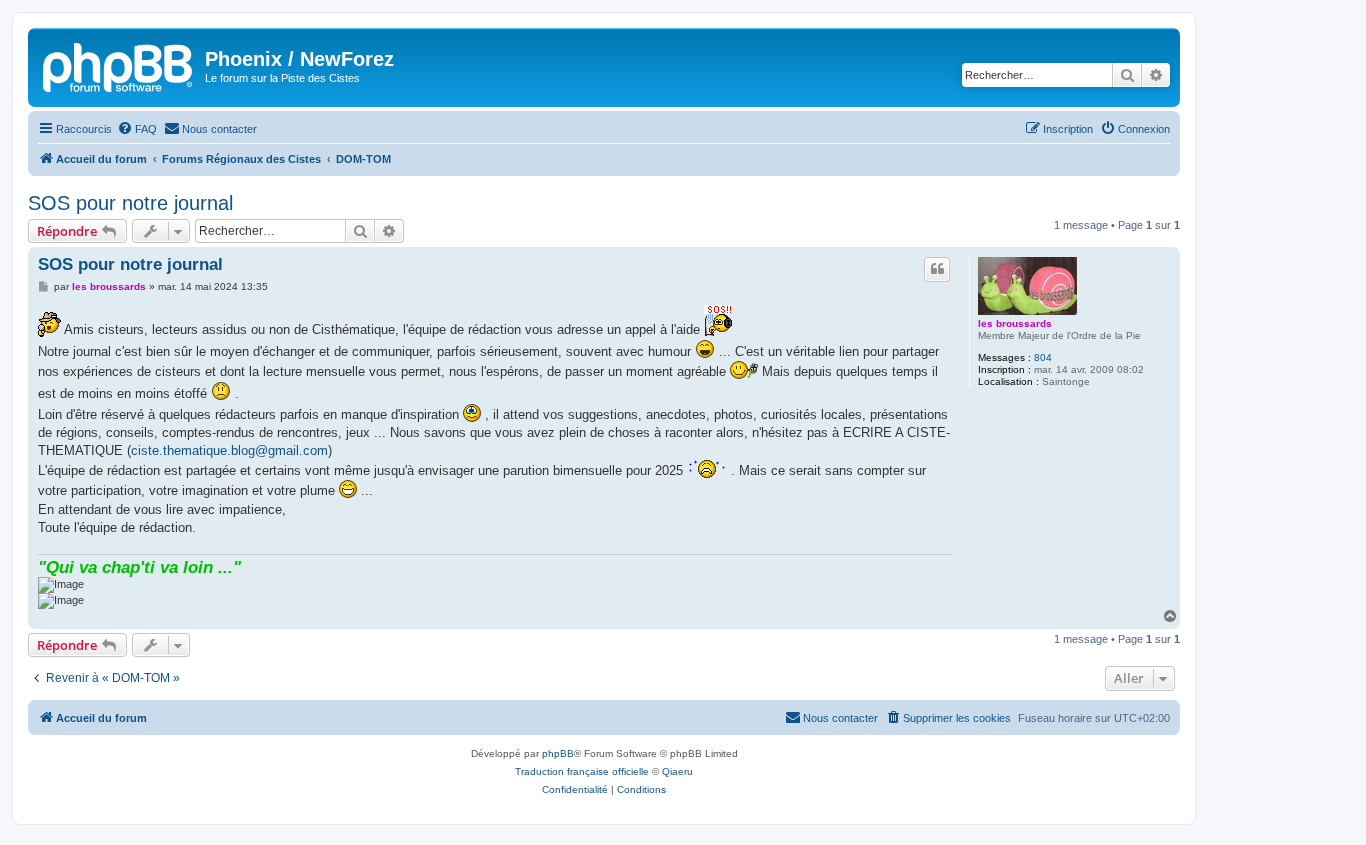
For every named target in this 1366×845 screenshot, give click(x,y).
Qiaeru (677, 771)
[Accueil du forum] (119, 65)
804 (1043, 357)
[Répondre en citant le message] (937, 269)
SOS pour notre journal (130, 203)
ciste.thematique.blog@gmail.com (229, 450)
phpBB (558, 753)
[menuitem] (137, 129)
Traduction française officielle (582, 771)
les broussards (1015, 323)
